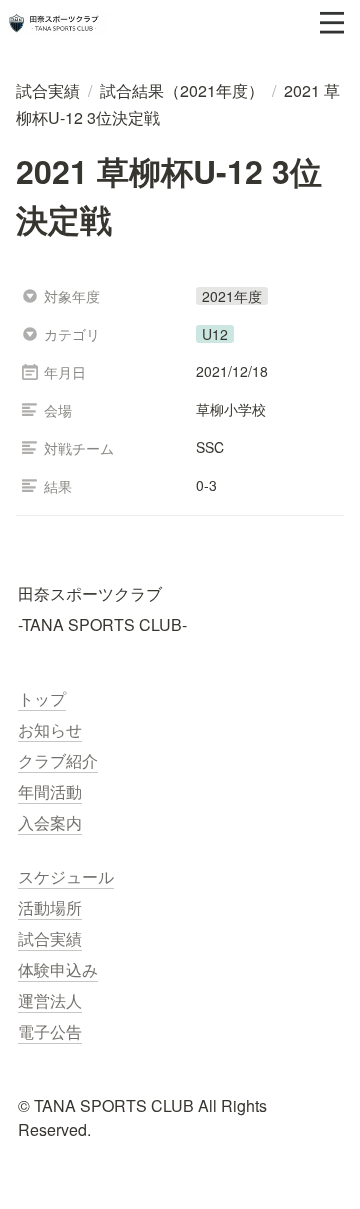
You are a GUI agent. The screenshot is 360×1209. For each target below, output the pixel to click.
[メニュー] (332, 23)
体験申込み (58, 969)
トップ (42, 698)
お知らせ (50, 729)
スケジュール (66, 876)
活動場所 (50, 907)
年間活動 (50, 791)
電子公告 (50, 1031)
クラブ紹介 (58, 760)
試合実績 (50, 938)
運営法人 (50, 1000)
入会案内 (50, 822)
